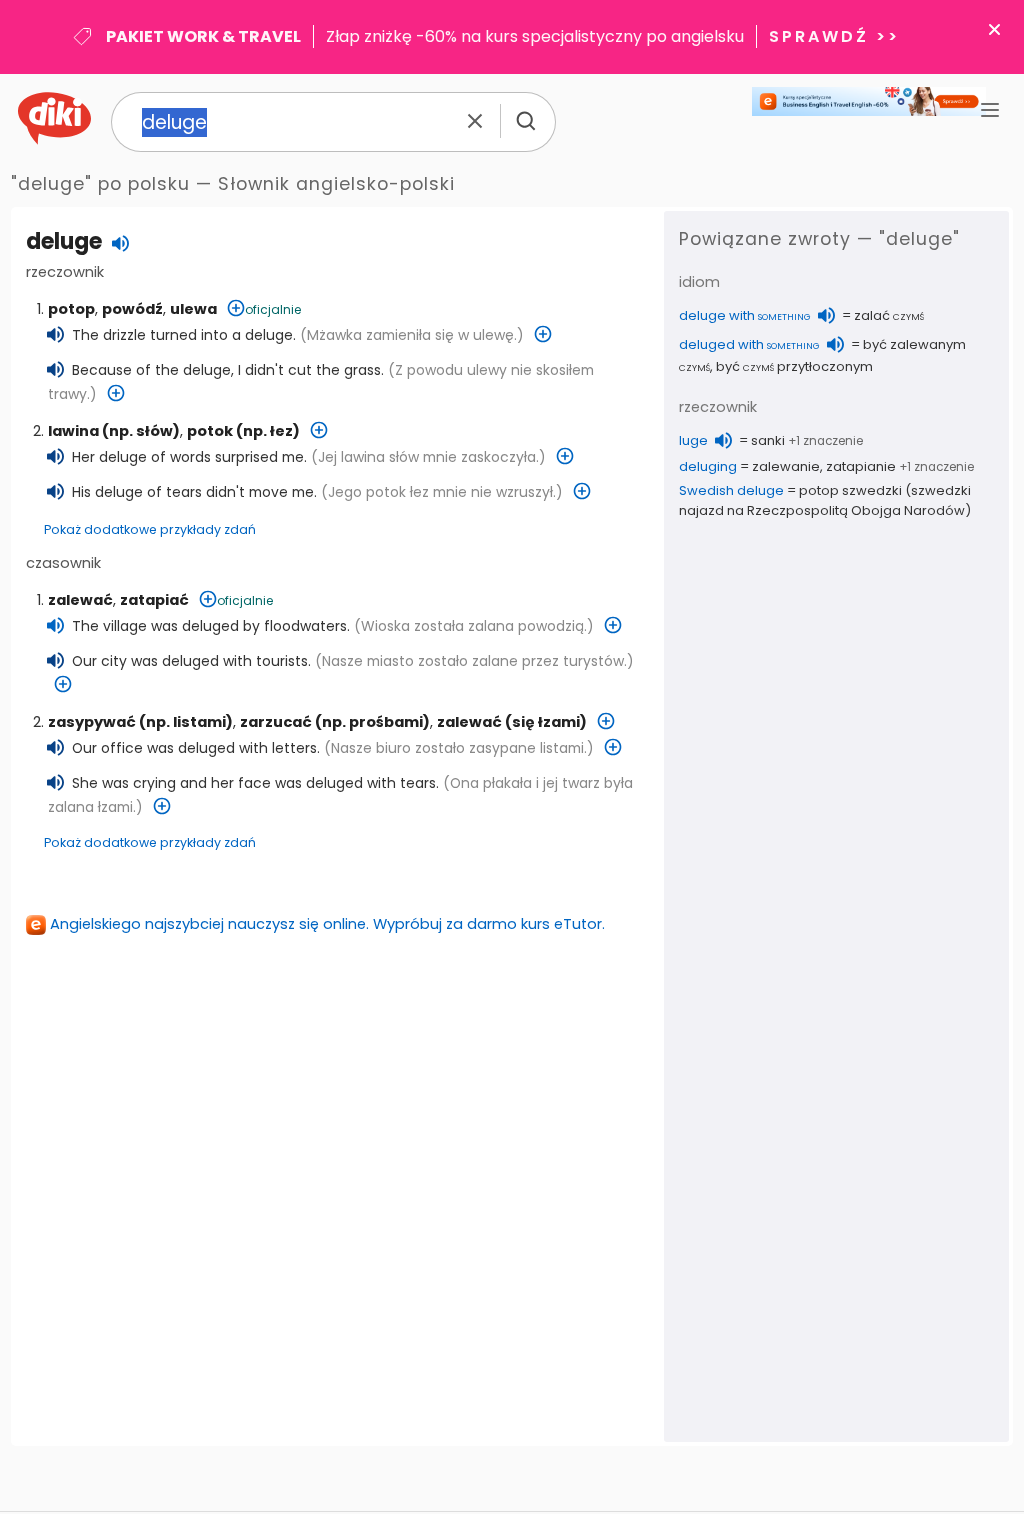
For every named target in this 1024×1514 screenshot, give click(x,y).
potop (71, 309)
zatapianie (861, 466)
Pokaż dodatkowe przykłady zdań (150, 529)
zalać (889, 315)
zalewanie (786, 466)
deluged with (749, 344)
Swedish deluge (731, 490)
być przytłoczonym (794, 366)
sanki (768, 440)
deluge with (745, 315)
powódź (132, 309)
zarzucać (276, 722)
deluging (708, 466)
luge (693, 440)
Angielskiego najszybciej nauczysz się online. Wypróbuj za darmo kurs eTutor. (327, 924)
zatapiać (154, 600)
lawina (73, 431)
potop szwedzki (850, 490)
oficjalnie (273, 309)
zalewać (80, 600)
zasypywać (92, 722)
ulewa (193, 309)
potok (210, 431)
